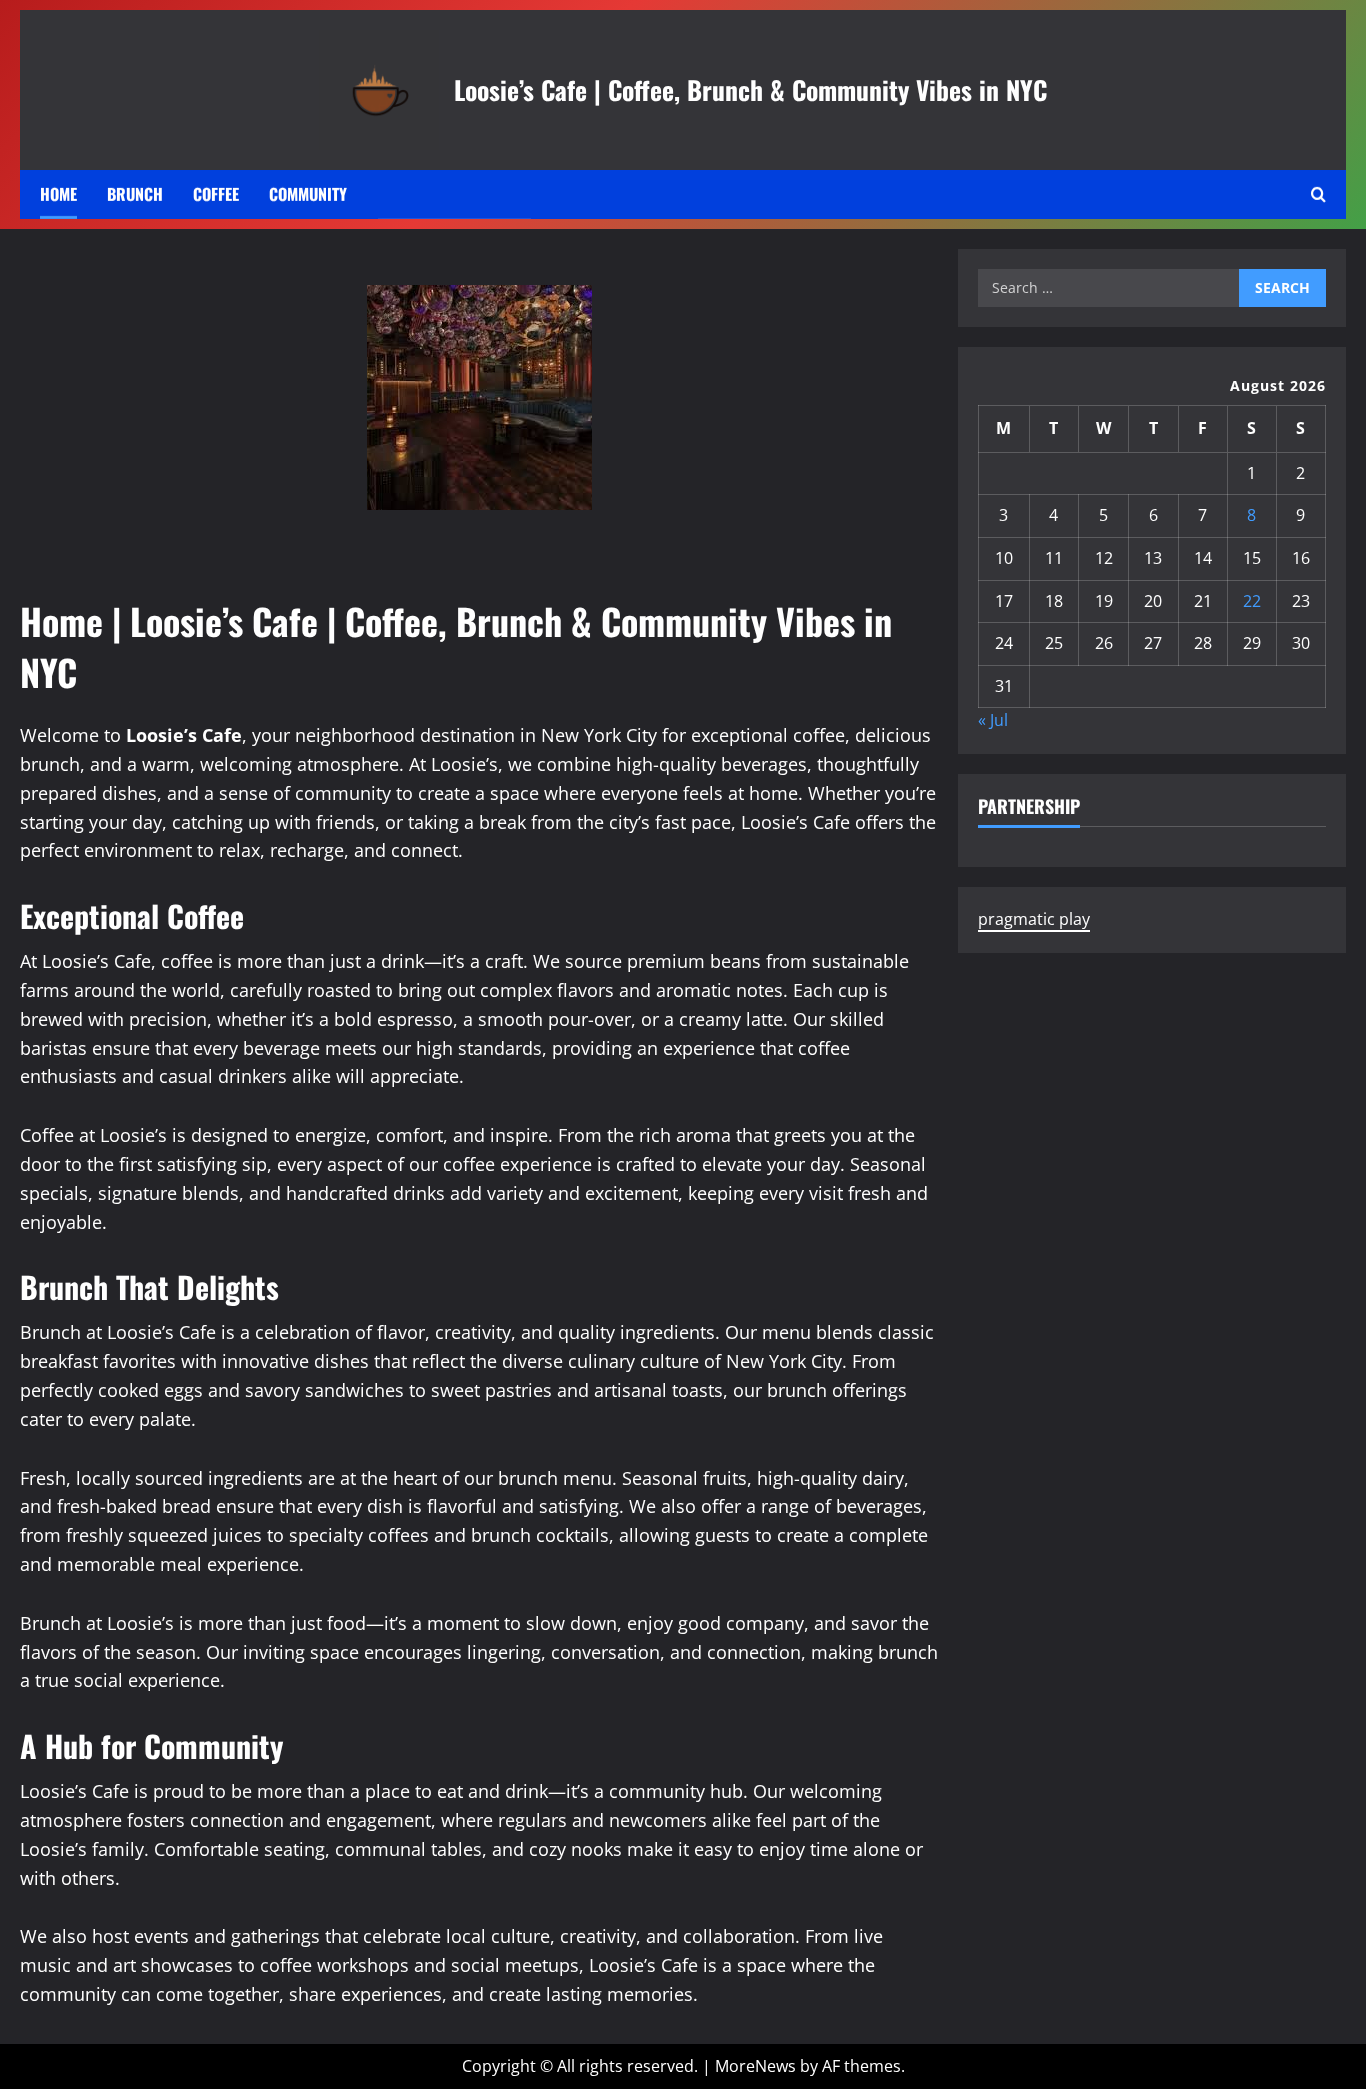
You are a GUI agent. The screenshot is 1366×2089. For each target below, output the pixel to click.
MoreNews (755, 2066)
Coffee (216, 194)
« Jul (993, 721)
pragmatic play (1034, 919)
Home (58, 194)
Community (308, 194)
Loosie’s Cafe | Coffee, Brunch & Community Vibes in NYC (750, 89)
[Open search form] (1318, 194)
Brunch (135, 194)
